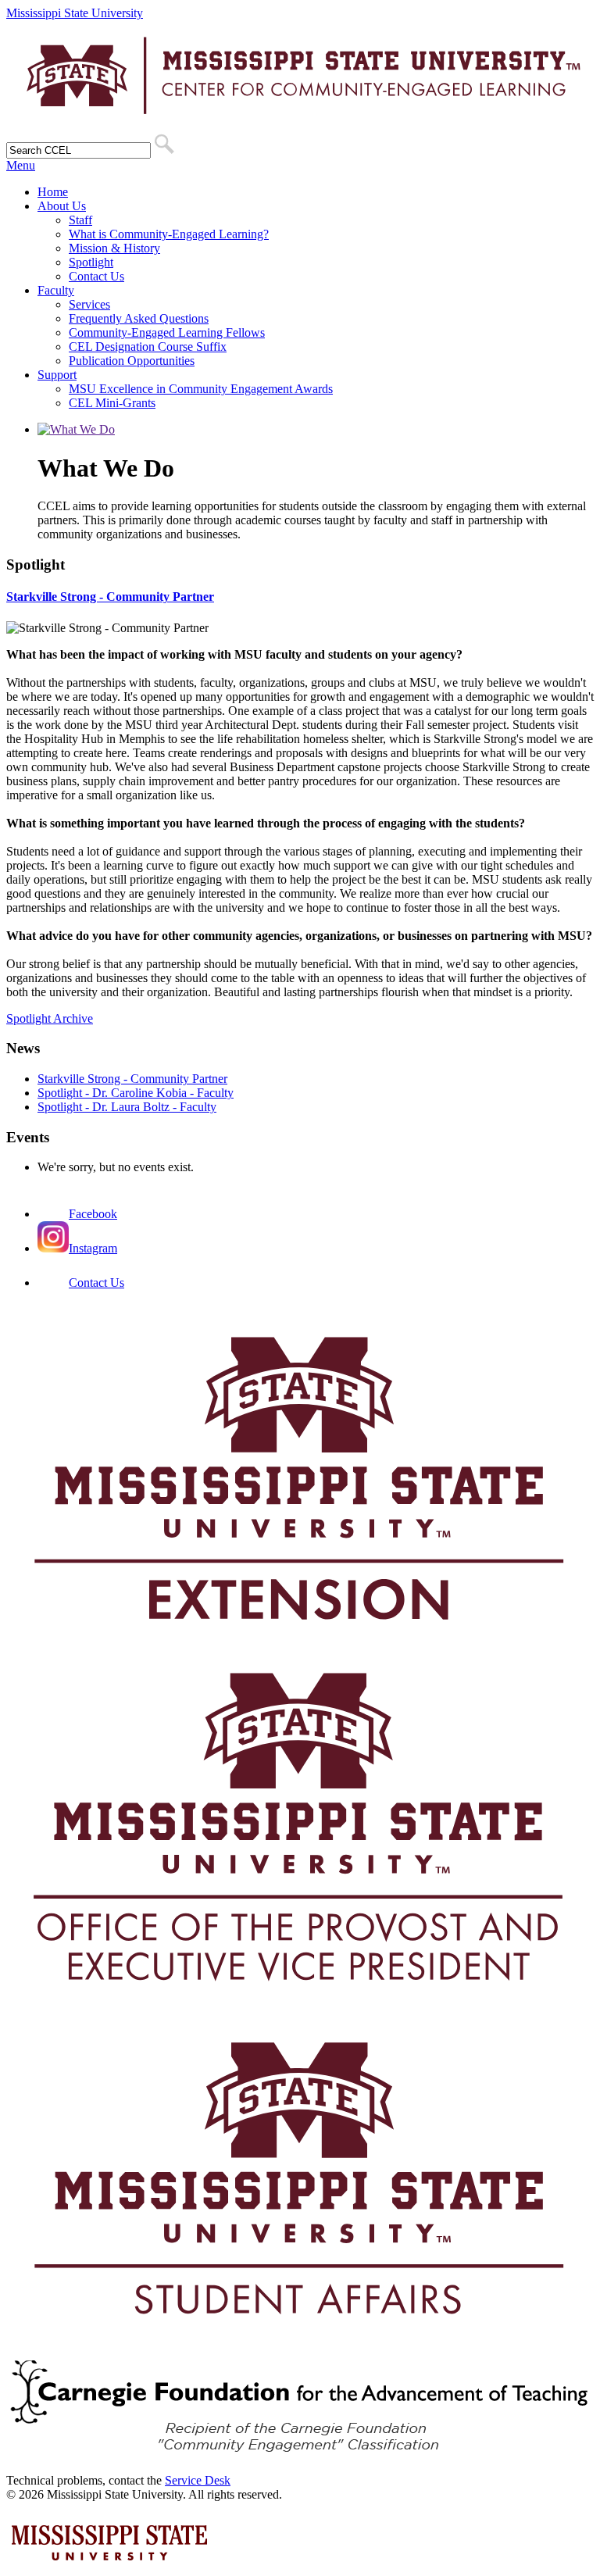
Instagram (93, 1248)
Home (53, 192)
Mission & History (114, 248)
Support (57, 375)
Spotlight (91, 262)
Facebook (93, 1214)
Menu (21, 165)
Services (89, 304)
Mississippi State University (75, 13)
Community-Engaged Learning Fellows (167, 332)
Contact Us (96, 276)
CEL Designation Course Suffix (148, 347)
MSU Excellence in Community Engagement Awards (201, 389)
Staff (80, 220)
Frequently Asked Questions (139, 318)
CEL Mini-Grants (112, 403)
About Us (62, 206)
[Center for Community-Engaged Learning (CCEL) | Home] (300, 126)
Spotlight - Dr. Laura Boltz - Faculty (127, 1107)
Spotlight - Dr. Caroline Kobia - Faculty (136, 1093)
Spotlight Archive (50, 1018)
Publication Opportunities (132, 361)
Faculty (56, 290)
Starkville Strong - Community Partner (110, 597)
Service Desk (198, 2480)
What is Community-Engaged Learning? (169, 234)
